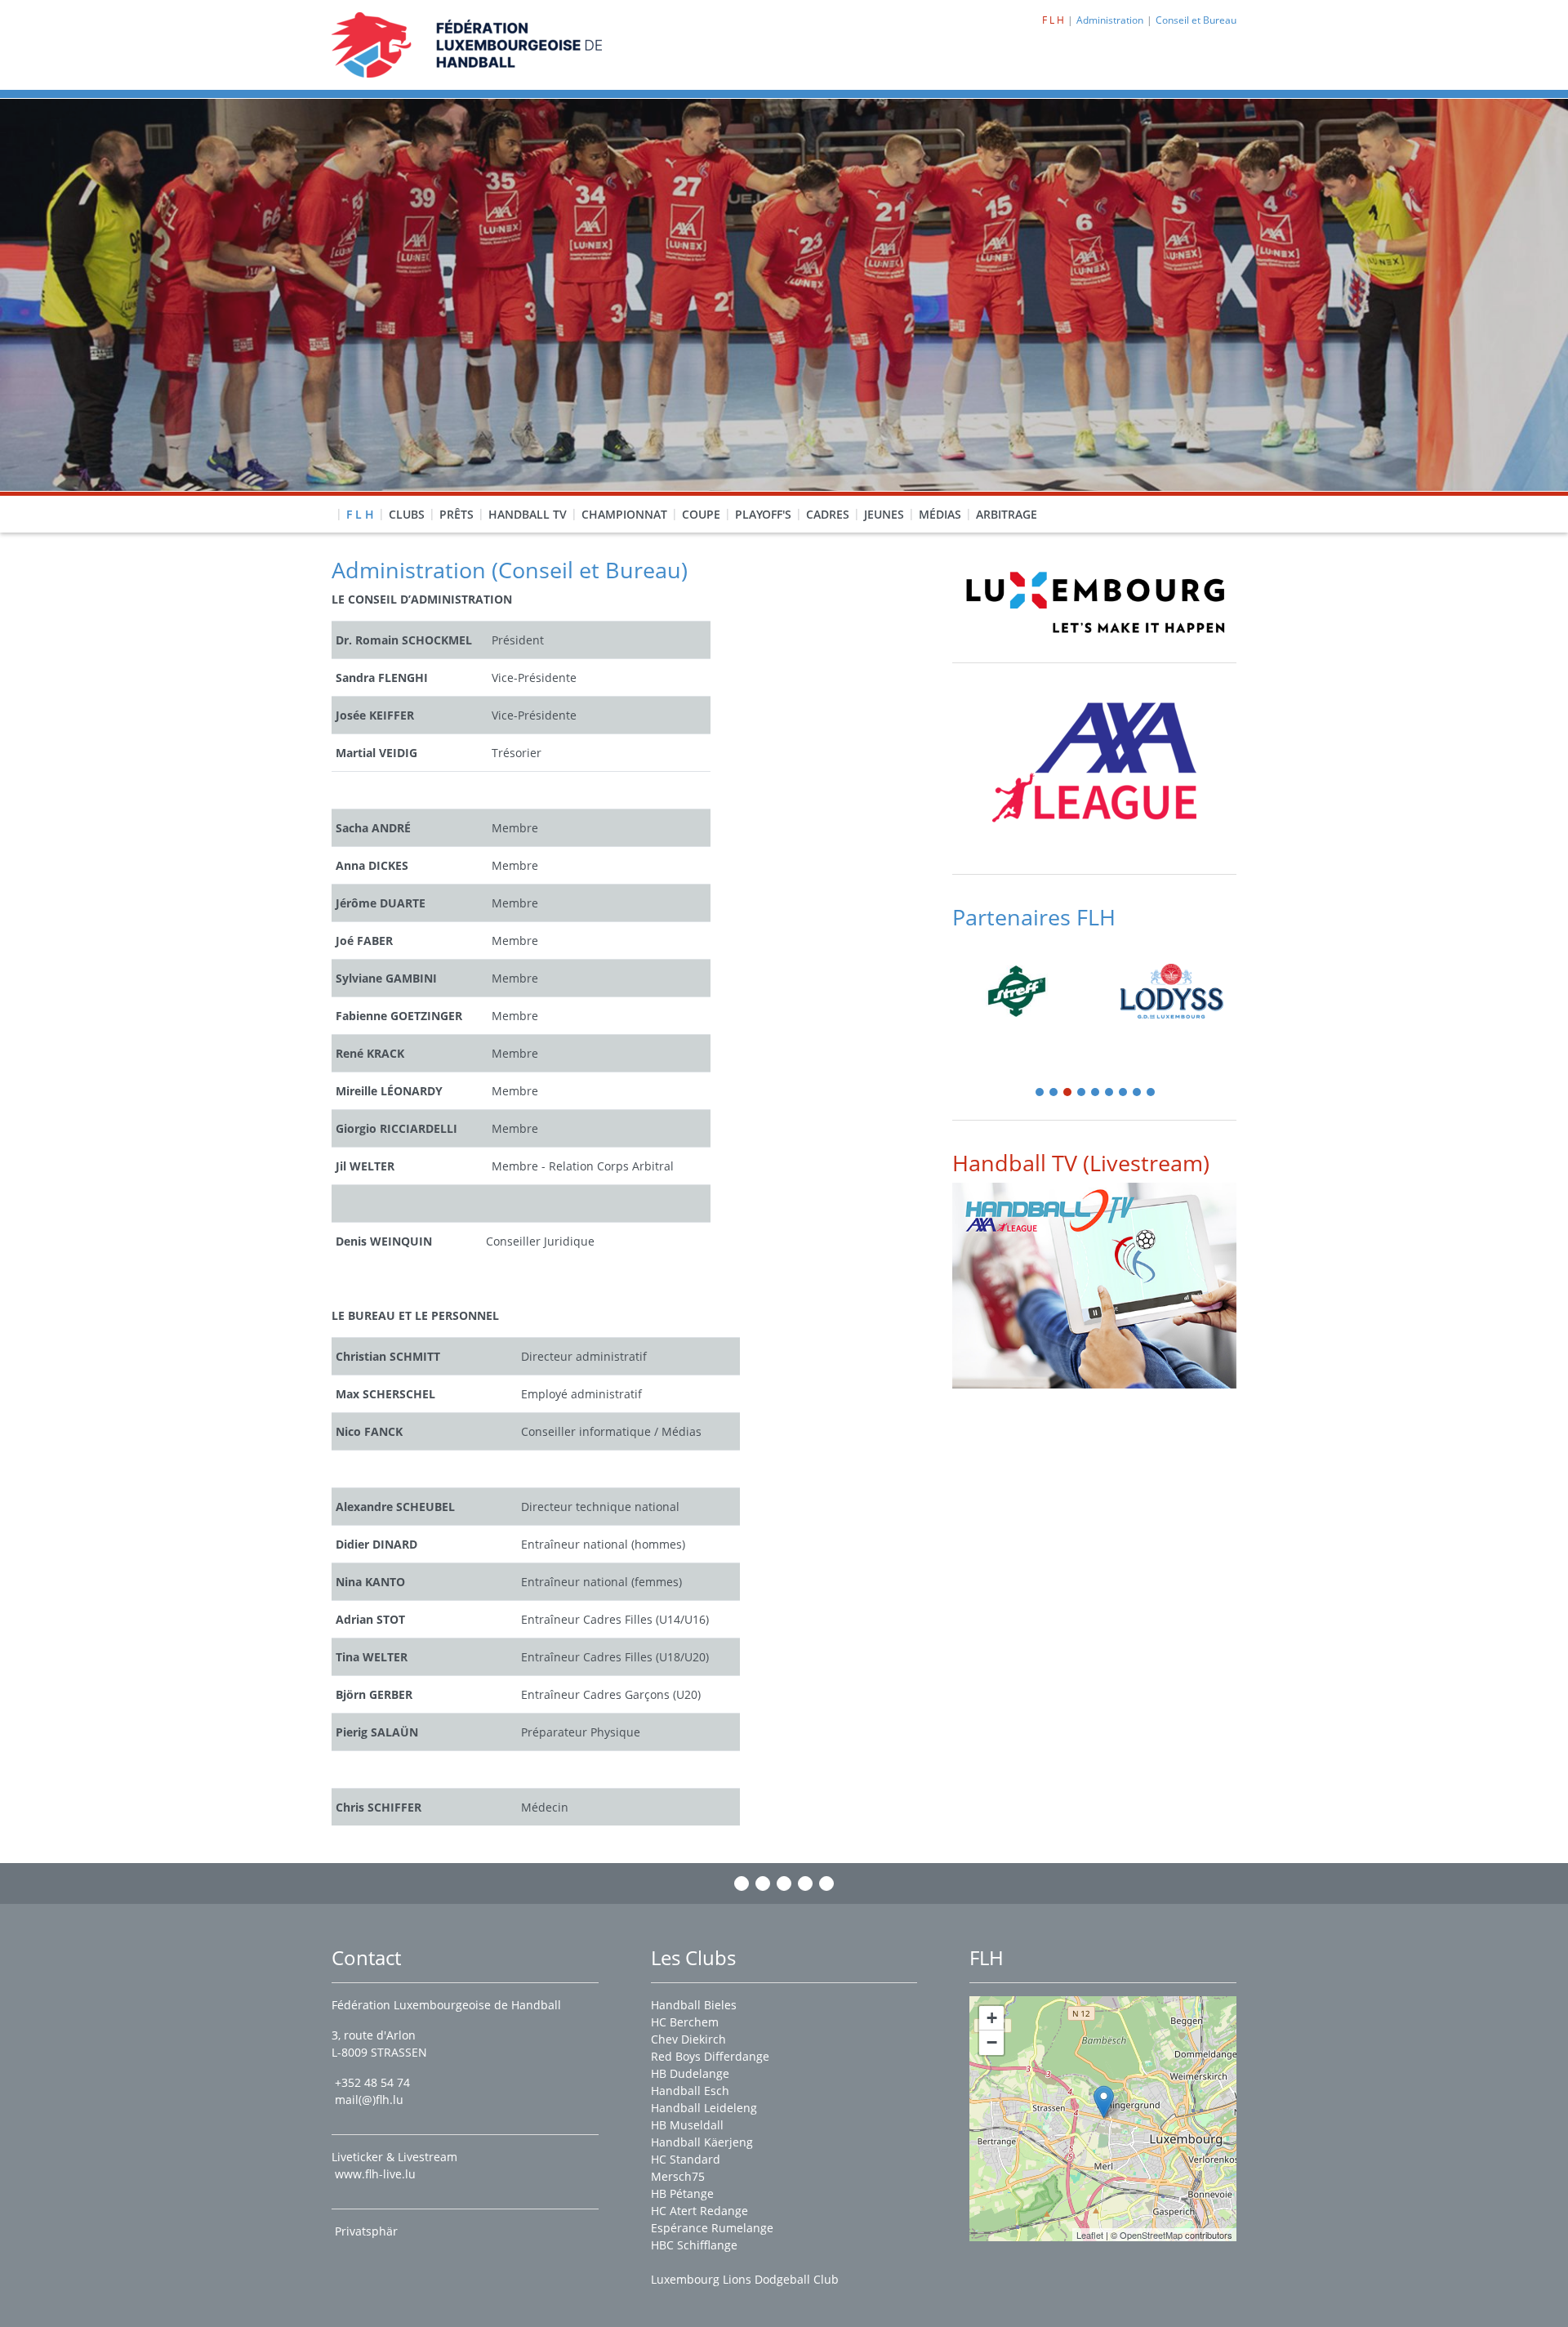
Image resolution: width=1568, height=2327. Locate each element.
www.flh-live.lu (375, 2174)
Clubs (407, 514)
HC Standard (686, 2159)
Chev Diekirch (688, 2039)
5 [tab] (1096, 1093)
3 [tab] (1068, 1093)
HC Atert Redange (699, 2211)
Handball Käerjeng (702, 2142)
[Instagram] (763, 1883)
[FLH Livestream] (1094, 1285)
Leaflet (1090, 2235)
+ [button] (992, 2018)
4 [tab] (1082, 1093)
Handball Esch (690, 2091)
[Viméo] (784, 1883)
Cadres (828, 514)
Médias (940, 514)
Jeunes (884, 514)
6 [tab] (1110, 1093)
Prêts (457, 514)
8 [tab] (1138, 1093)
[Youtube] (805, 1883)
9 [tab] (1151, 1093)
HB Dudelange (690, 2073)
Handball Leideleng (704, 2108)
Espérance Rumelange (712, 2228)
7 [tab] (1124, 1093)
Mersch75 (678, 2176)
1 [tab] (1040, 1093)
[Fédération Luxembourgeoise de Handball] (1104, 2102)
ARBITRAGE (1007, 514)
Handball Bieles (694, 2005)
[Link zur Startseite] (467, 44)
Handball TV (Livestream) (1081, 1163)
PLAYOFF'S (763, 514)
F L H (360, 514)
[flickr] (826, 1883)
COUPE (701, 514)
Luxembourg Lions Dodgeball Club (745, 2279)
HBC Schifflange (694, 2245)
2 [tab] (1054, 1093)
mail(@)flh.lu (369, 2100)
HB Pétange (682, 2193)
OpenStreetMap (1151, 2235)
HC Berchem (685, 2022)
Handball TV (528, 514)
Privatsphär (368, 2231)
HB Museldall (687, 2125)
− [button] (992, 2042)
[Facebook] (742, 1883)
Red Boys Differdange (710, 2056)
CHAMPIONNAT (624, 514)
